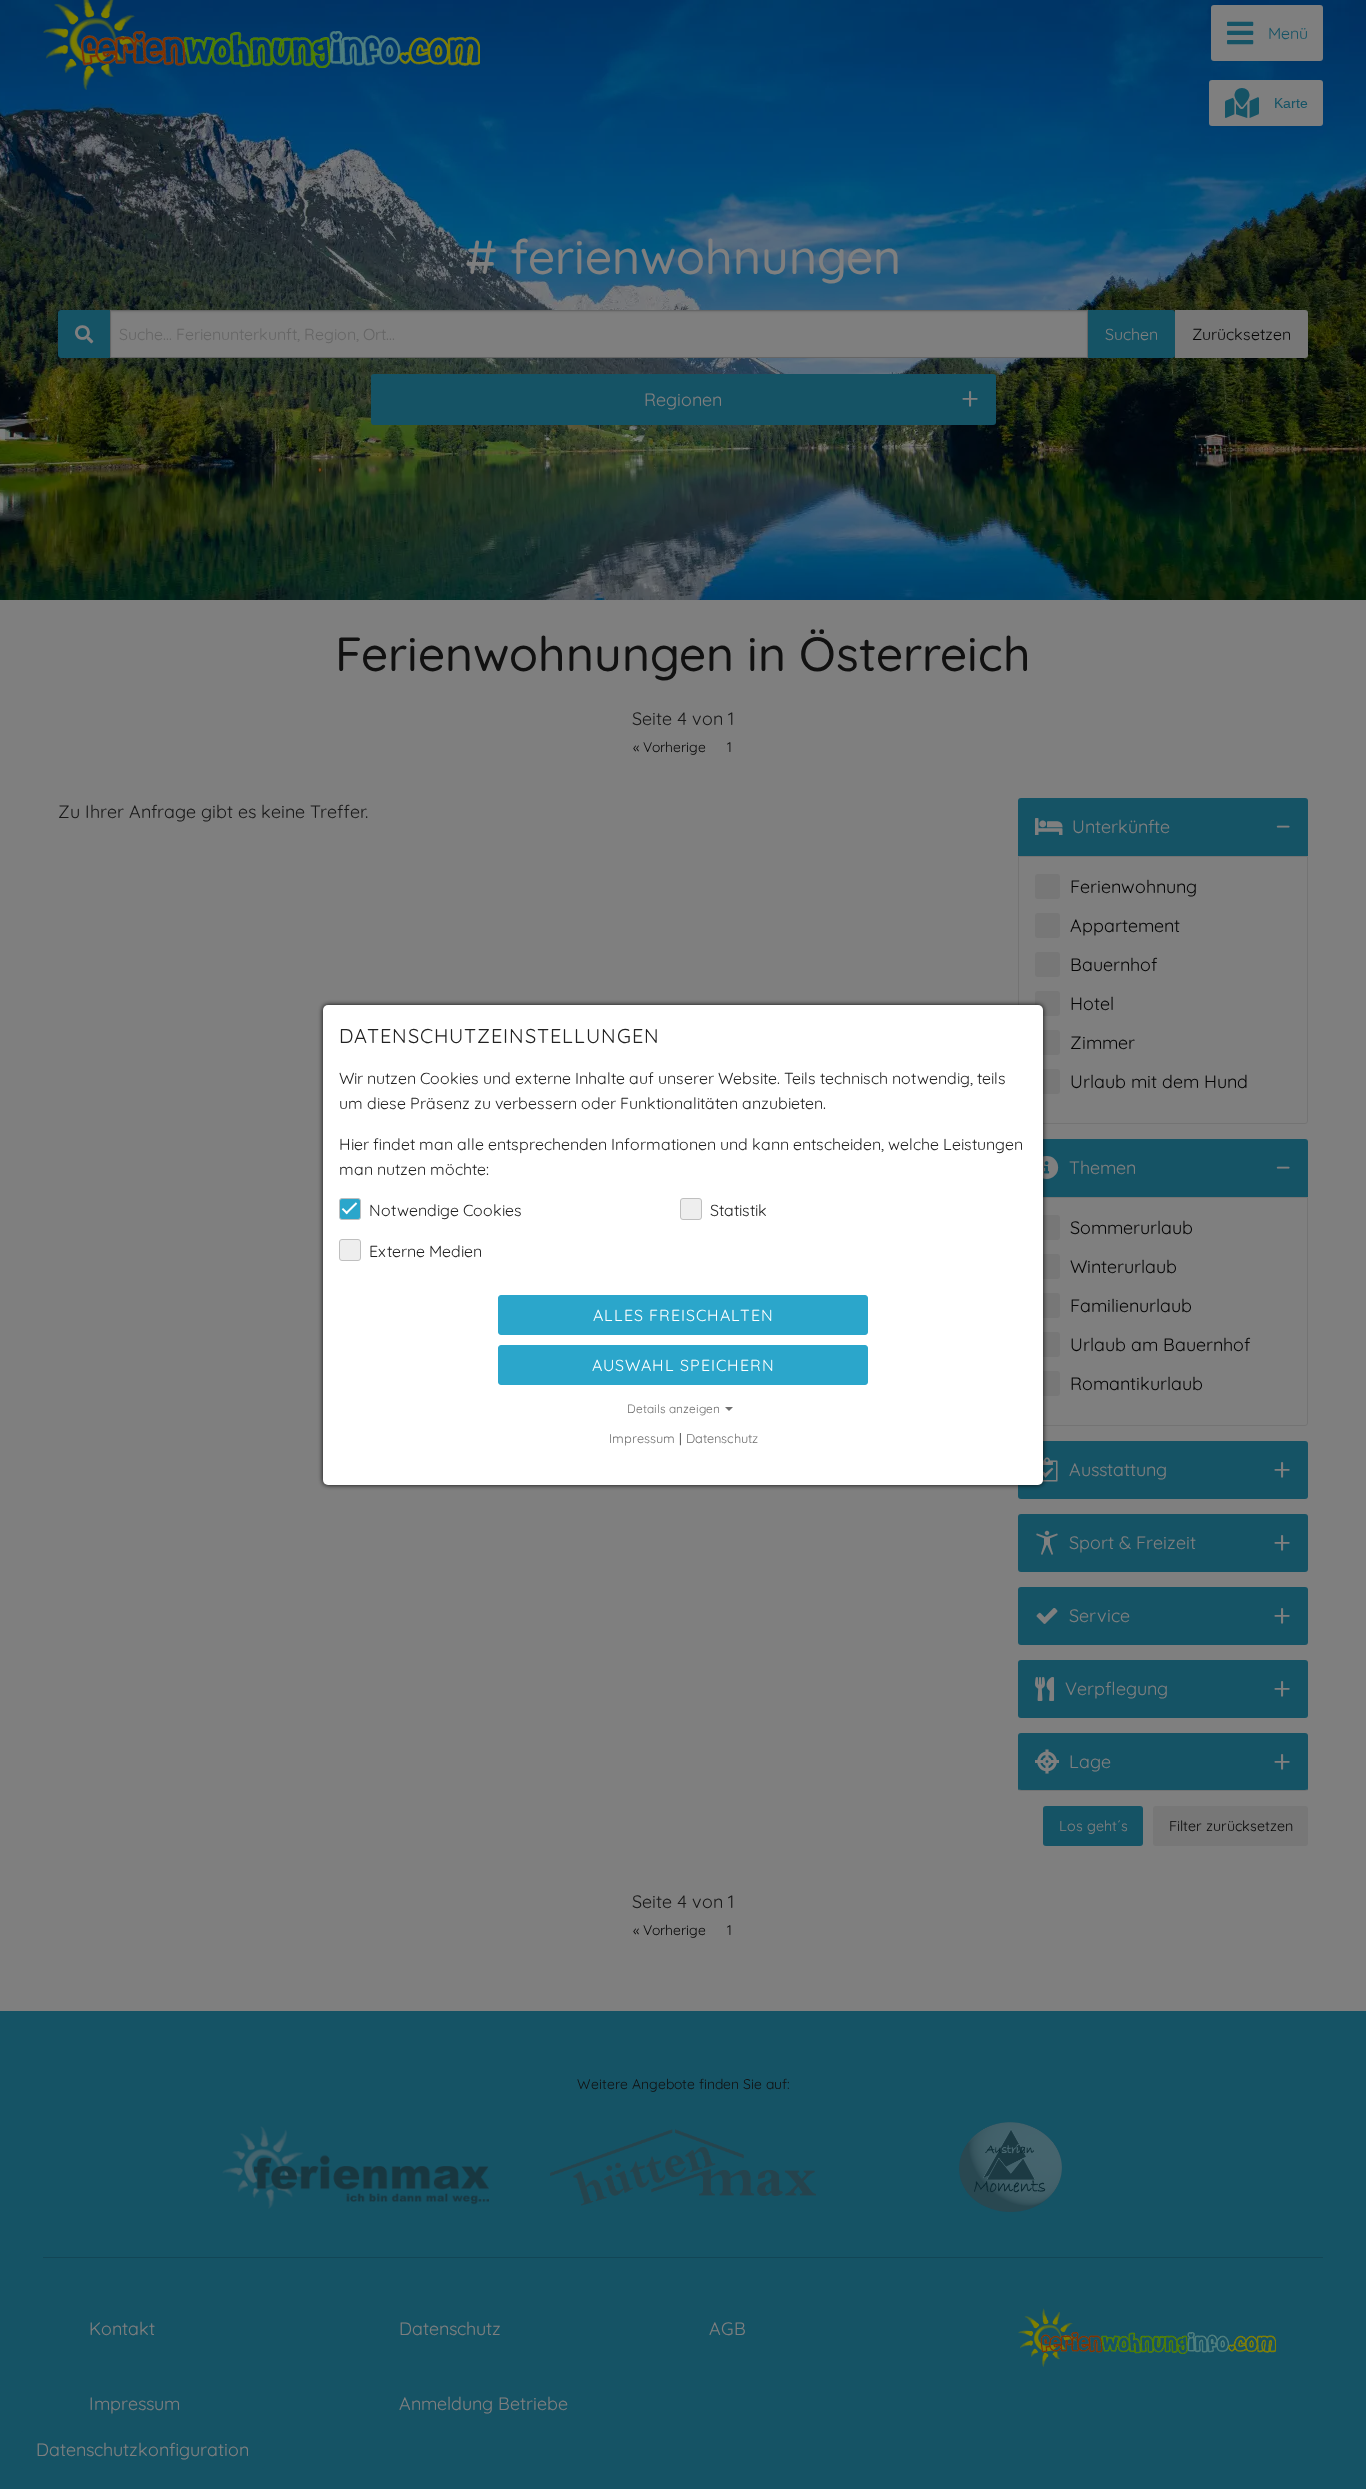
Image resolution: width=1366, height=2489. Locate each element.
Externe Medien (425, 1251)
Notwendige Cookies (445, 1210)
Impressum (642, 1438)
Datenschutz (722, 1438)
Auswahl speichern (683, 1365)
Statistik (738, 1210)
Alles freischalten (683, 1315)
